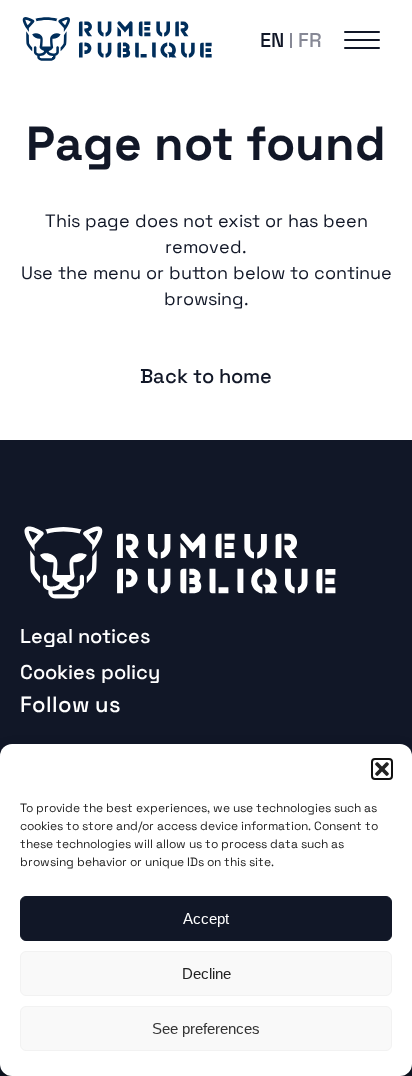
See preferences (206, 1028)
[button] (382, 769)
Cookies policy (90, 672)
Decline (206, 973)
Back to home (206, 376)
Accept (206, 918)
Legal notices (85, 636)
